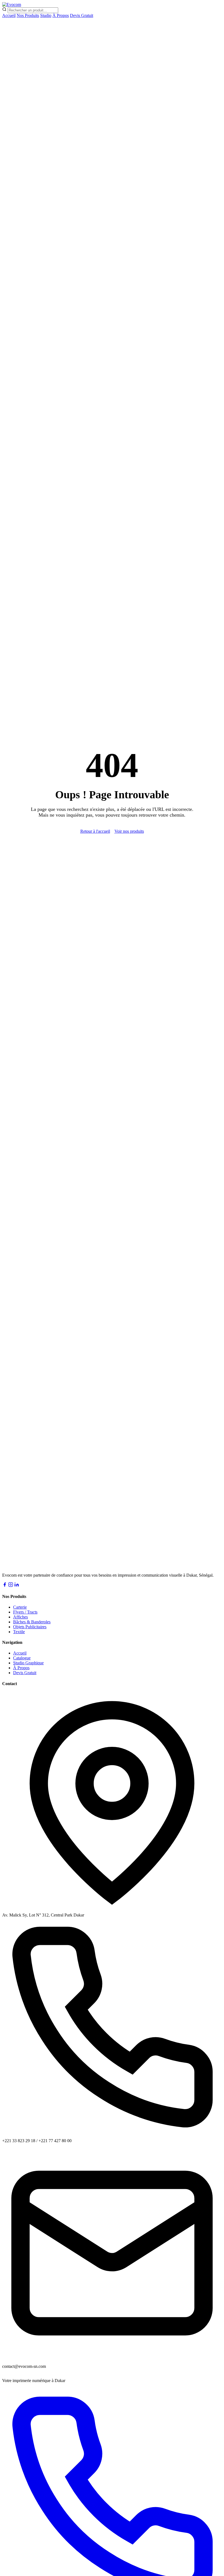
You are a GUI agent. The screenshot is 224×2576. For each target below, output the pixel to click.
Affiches (20, 1617)
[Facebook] (5, 1586)
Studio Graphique (28, 1663)
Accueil (9, 15)
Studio (46, 15)
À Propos (61, 15)
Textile (19, 1632)
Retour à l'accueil (95, 831)
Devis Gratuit (82, 15)
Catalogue (22, 1658)
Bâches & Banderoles (32, 1622)
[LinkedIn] (17, 1586)
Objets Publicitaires (30, 1627)
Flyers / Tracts (25, 1612)
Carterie (20, 1607)
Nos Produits (28, 15)
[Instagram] (11, 1586)
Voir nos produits (129, 831)
